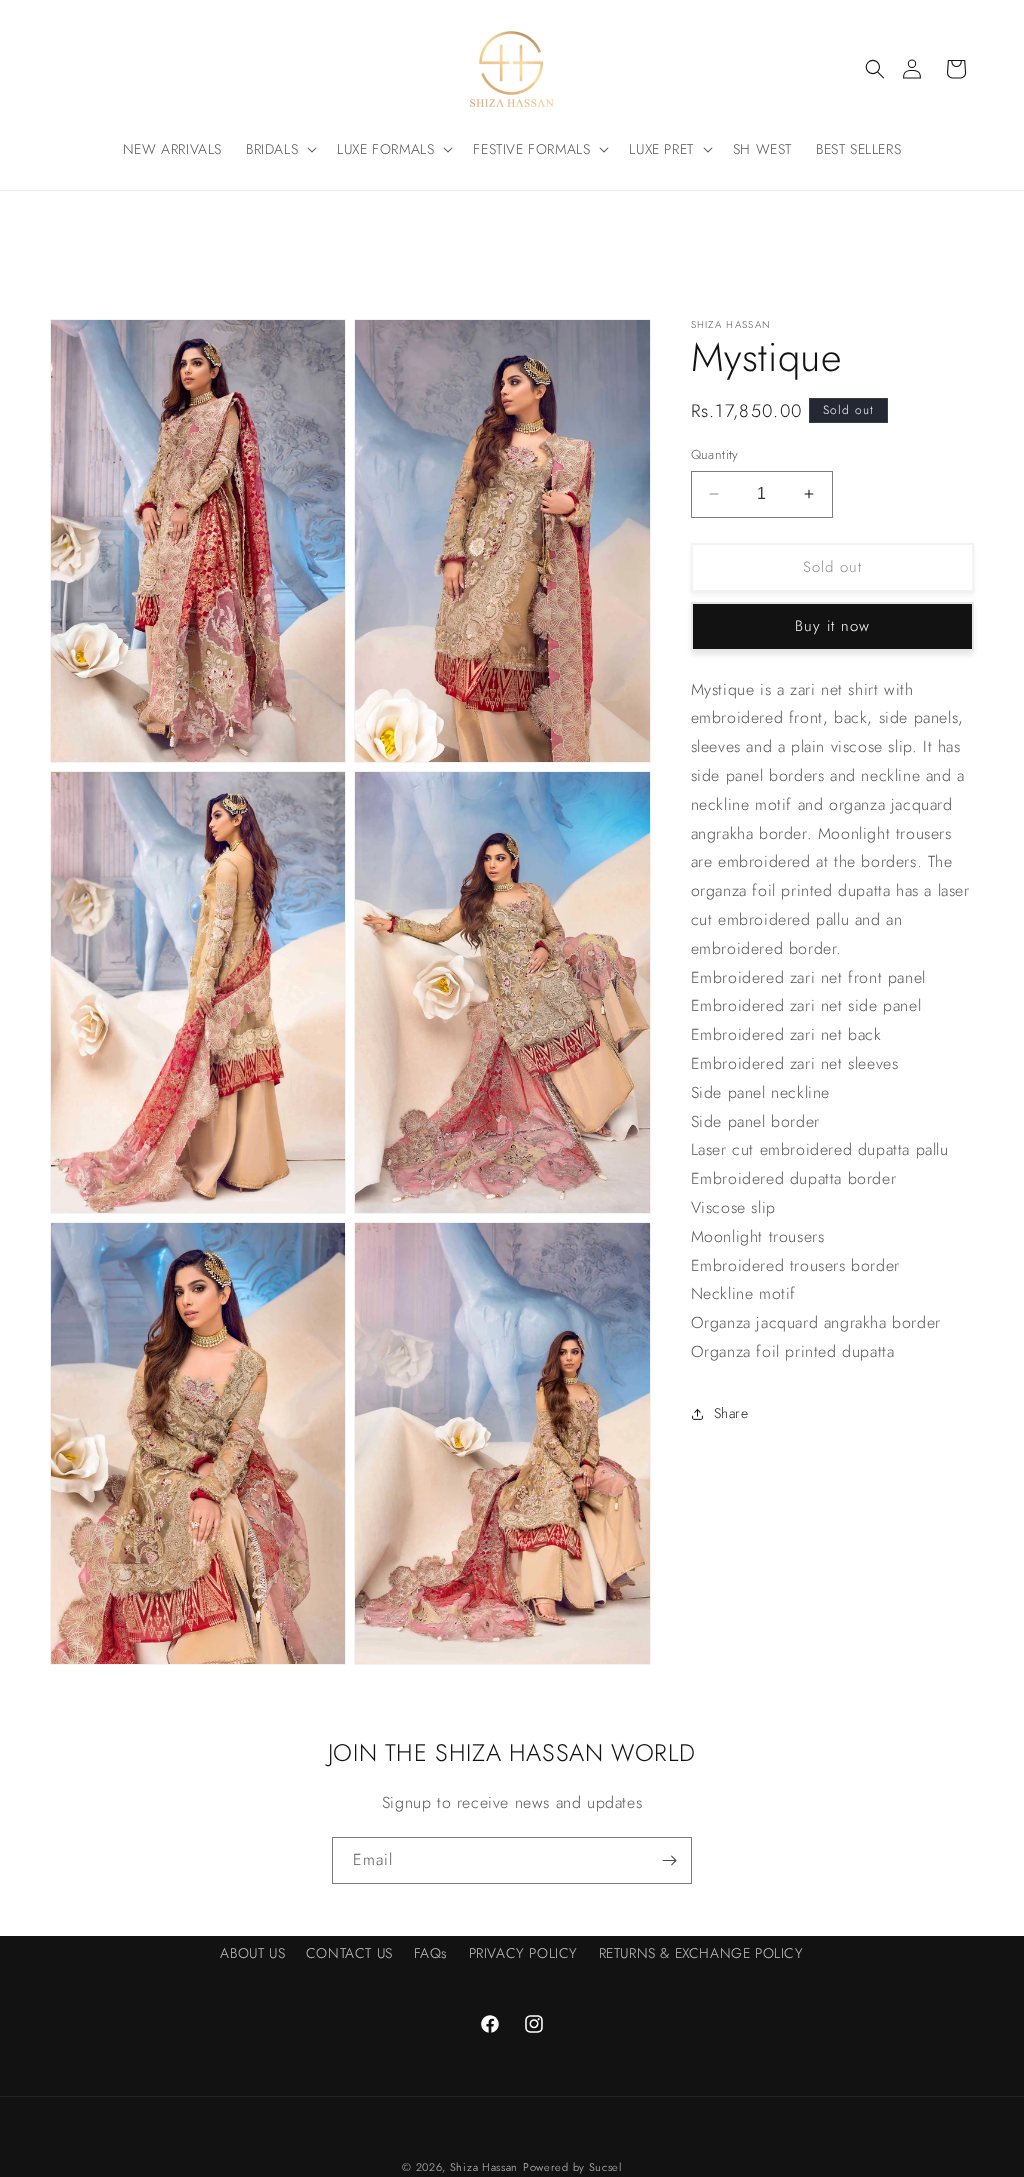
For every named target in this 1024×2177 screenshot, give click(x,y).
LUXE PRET (661, 149)
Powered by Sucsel (572, 2167)
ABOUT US (252, 1953)
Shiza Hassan (484, 2167)
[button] (875, 69)
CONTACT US (349, 1953)
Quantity (715, 454)
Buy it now (832, 626)
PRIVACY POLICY (523, 1953)
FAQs (431, 1953)
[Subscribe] (669, 1860)
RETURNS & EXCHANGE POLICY (701, 1953)
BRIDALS (272, 149)
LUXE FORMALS (385, 149)
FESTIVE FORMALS (531, 149)
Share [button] (731, 1413)
